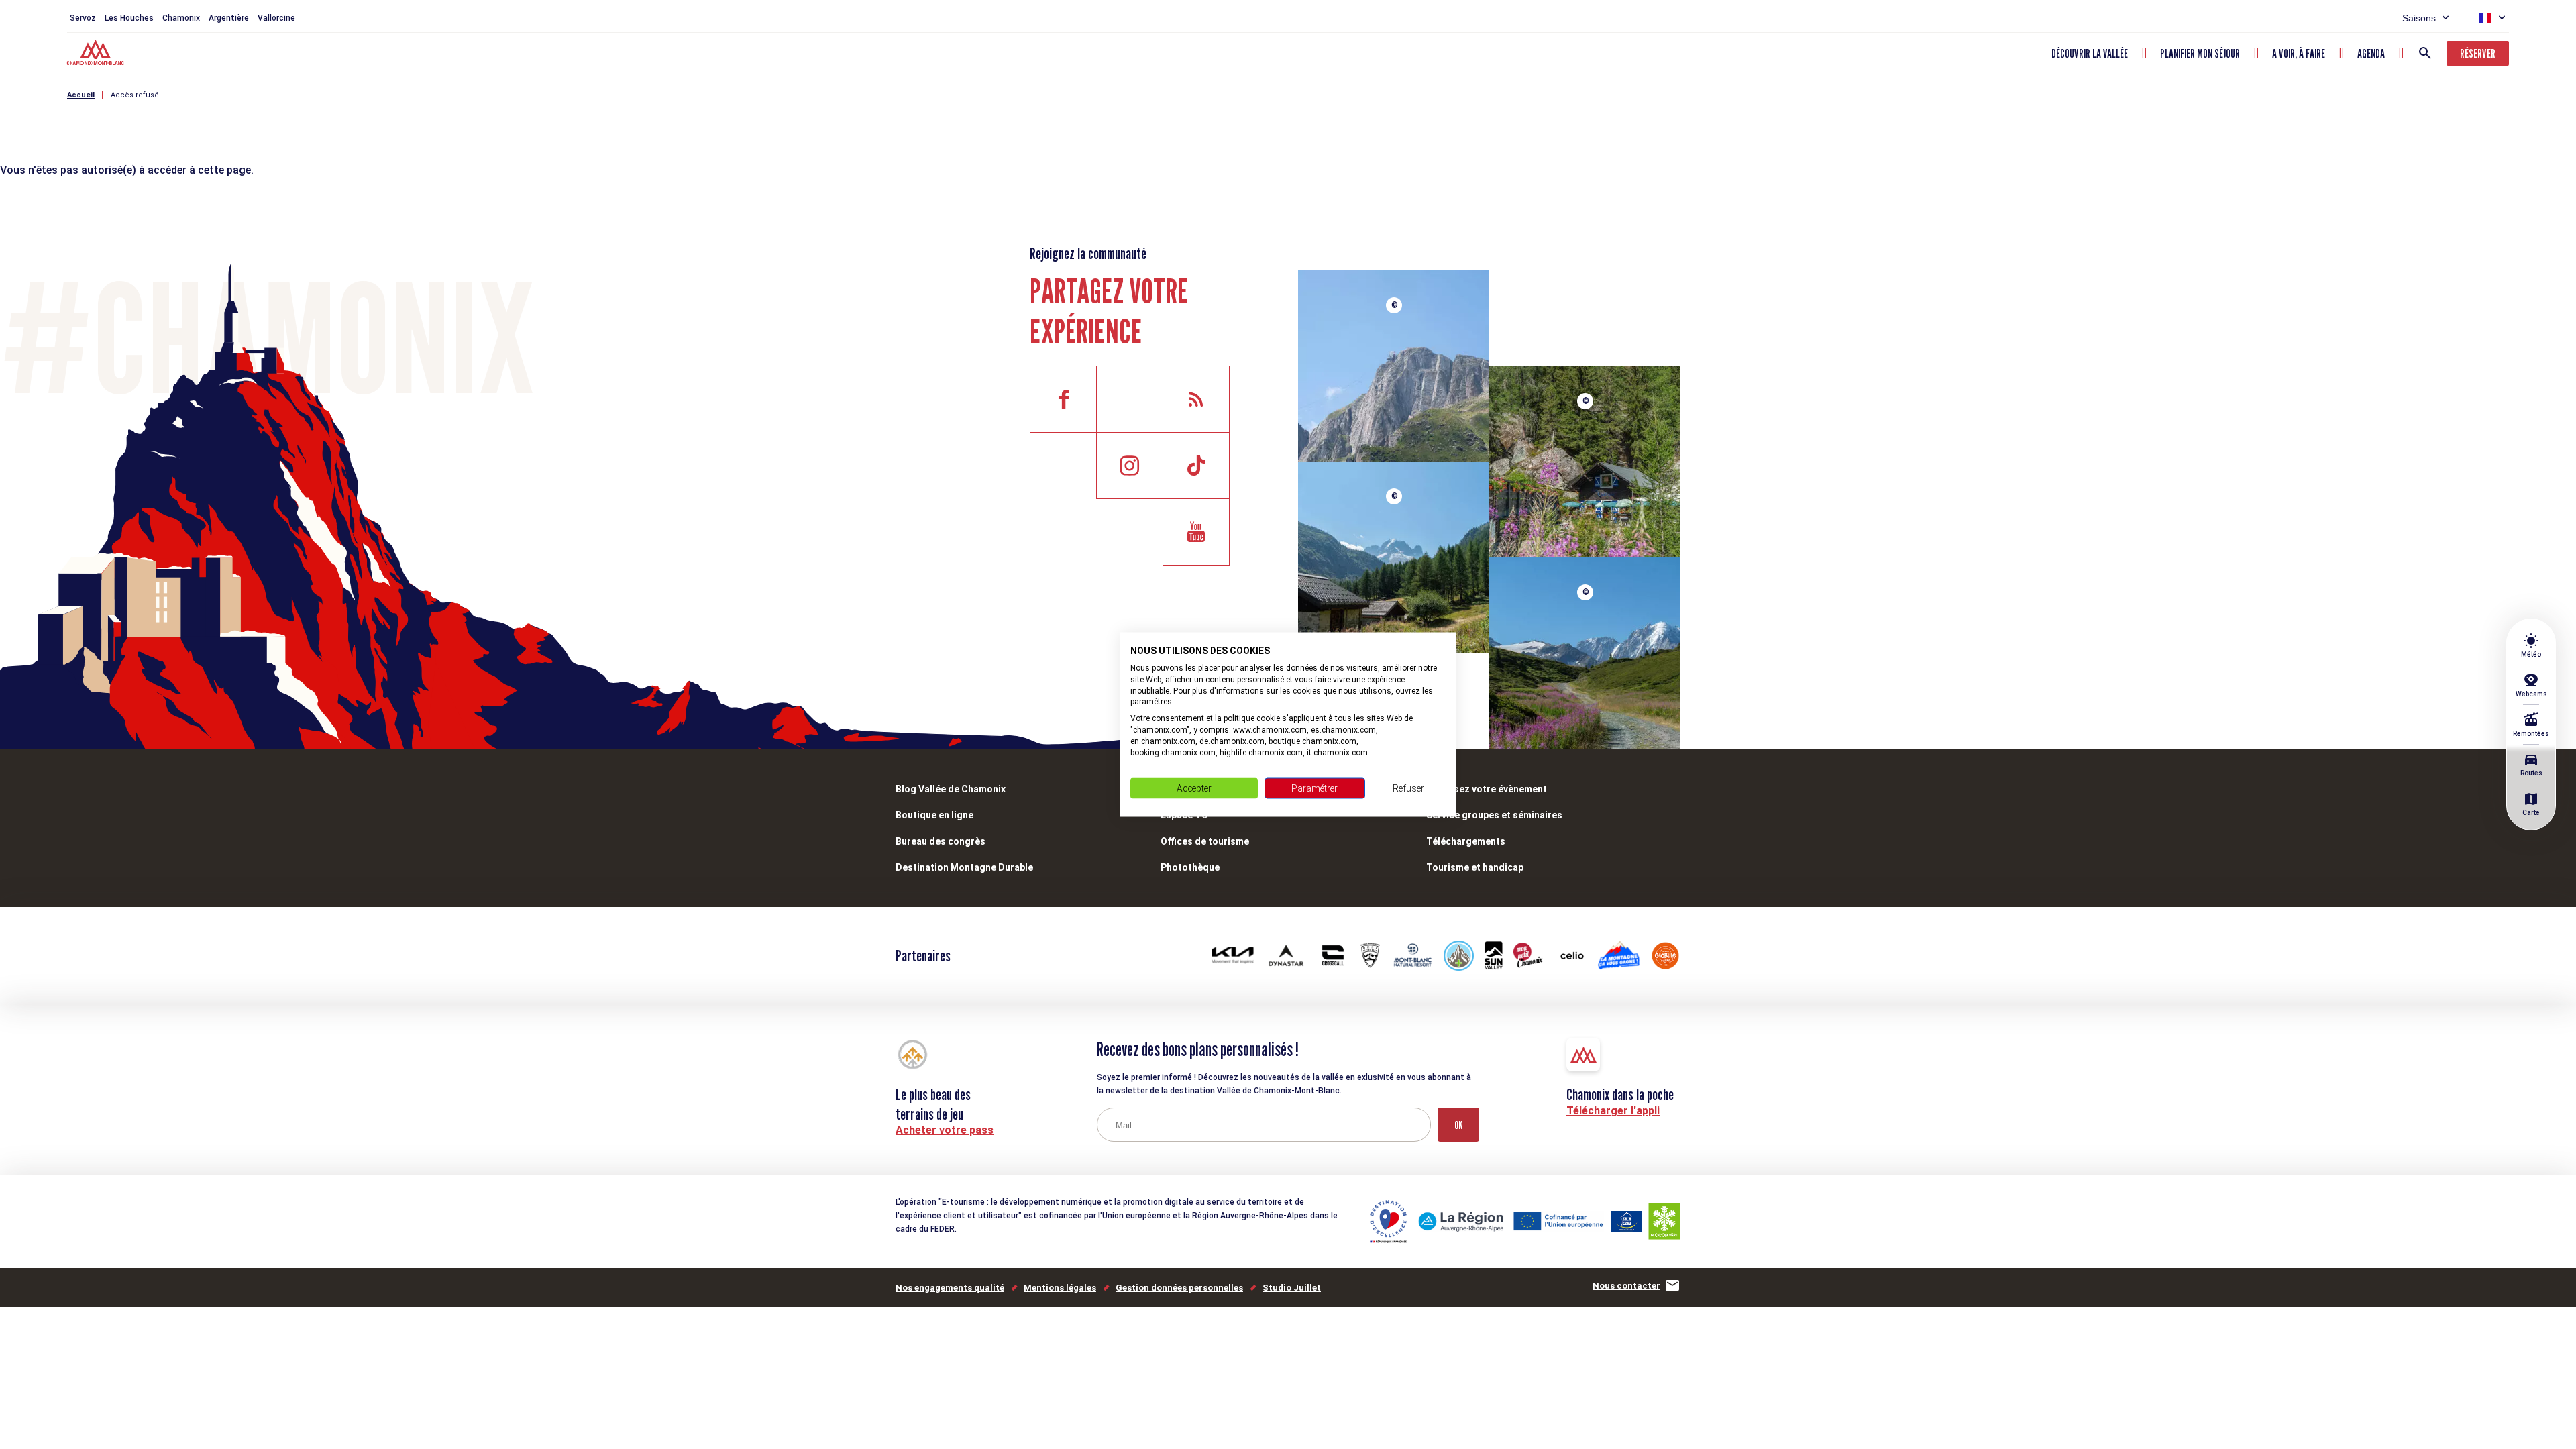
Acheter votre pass (945, 1130)
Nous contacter (1626, 1286)
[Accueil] (97, 54)
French (2485, 18)
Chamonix (181, 18)
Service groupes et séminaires (1494, 815)
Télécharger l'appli (1613, 1111)
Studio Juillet (1292, 1288)
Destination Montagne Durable (964, 867)
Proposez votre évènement (1487, 789)
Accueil (81, 95)
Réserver (2478, 53)
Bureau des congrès (941, 841)
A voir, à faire (2299, 53)
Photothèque (1190, 867)
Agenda (2371, 53)
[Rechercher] (2425, 53)
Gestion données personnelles (1179, 1288)
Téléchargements (1466, 841)
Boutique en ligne (934, 815)
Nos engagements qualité (950, 1288)
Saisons (2419, 18)
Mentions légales (1060, 1288)
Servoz (83, 18)
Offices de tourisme (1205, 841)
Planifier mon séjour (2200, 53)
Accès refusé (135, 95)
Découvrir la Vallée (2090, 53)
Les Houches (129, 18)
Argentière (229, 18)
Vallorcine (276, 18)
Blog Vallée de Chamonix (951, 789)
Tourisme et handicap (1475, 867)
